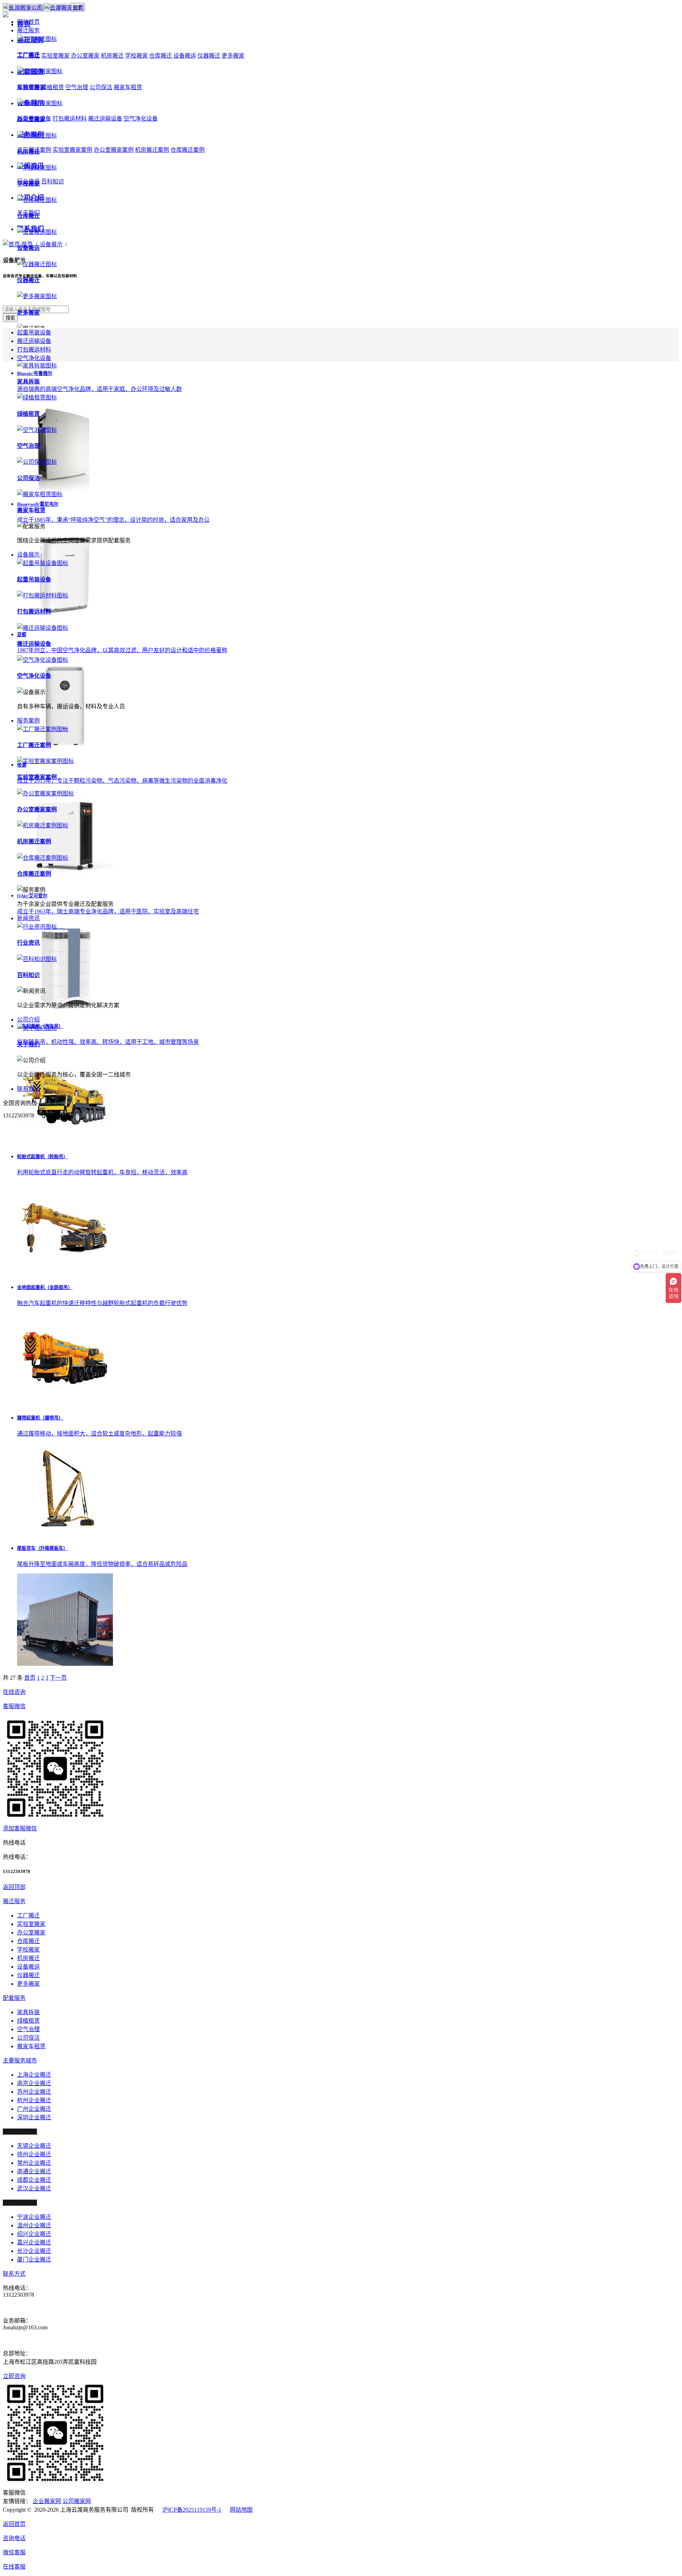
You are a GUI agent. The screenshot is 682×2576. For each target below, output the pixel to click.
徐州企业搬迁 (34, 2154)
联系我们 (28, 1089)
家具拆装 (28, 2012)
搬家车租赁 (31, 2046)
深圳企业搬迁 (34, 2117)
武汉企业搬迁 (34, 2188)
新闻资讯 (28, 918)
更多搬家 (233, 56)
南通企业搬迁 (34, 2171)
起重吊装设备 (34, 332)
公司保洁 (28, 2038)
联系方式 (14, 2274)
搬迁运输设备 (34, 341)
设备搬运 (185, 56)
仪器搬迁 (209, 56)
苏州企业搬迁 (34, 2092)
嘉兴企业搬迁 (34, 2242)
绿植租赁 (28, 2021)
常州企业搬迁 (34, 2163)
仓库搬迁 (161, 56)
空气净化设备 (141, 119)
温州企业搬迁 (34, 2225)
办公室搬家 (31, 1933)
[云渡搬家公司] (43, 8)
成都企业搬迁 (34, 2180)
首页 (30, 1678)
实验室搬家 (31, 1924)
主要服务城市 (20, 2060)
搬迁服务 (28, 30)
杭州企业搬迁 (34, 2100)
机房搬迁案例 (152, 150)
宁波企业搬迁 (34, 2217)
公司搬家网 (77, 2501)
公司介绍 (28, 1019)
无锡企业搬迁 (34, 2146)
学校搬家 (136, 56)
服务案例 (28, 721)
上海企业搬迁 (34, 2075)
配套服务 (14, 1998)
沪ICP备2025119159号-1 (192, 2510)
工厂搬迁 (28, 1915)
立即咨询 (14, 2376)
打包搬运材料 (34, 350)
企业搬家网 (47, 2501)
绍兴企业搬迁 (34, 2234)
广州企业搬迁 (34, 2109)
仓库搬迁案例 (188, 150)
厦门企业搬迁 (34, 2260)
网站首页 (28, 22)
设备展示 (28, 555)
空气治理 (28, 2029)
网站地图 (241, 2510)
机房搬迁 (28, 1958)
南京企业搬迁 (34, 2083)
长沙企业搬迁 (34, 2251)
